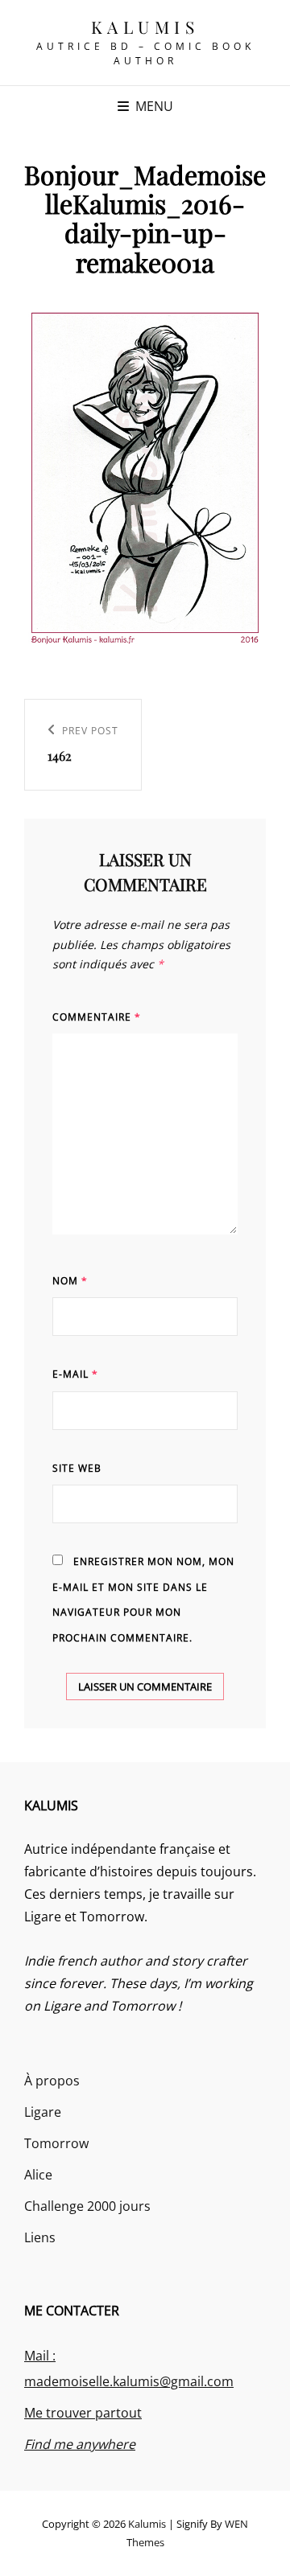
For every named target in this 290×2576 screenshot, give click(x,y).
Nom (70, 1281)
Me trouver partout (83, 2413)
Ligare (43, 2112)
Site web (77, 1468)
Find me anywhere (80, 2444)
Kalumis (145, 27)
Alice (38, 2175)
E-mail (75, 1374)
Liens (40, 2237)
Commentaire (97, 1017)
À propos (52, 2081)
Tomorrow (56, 2143)
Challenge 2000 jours (87, 2206)
